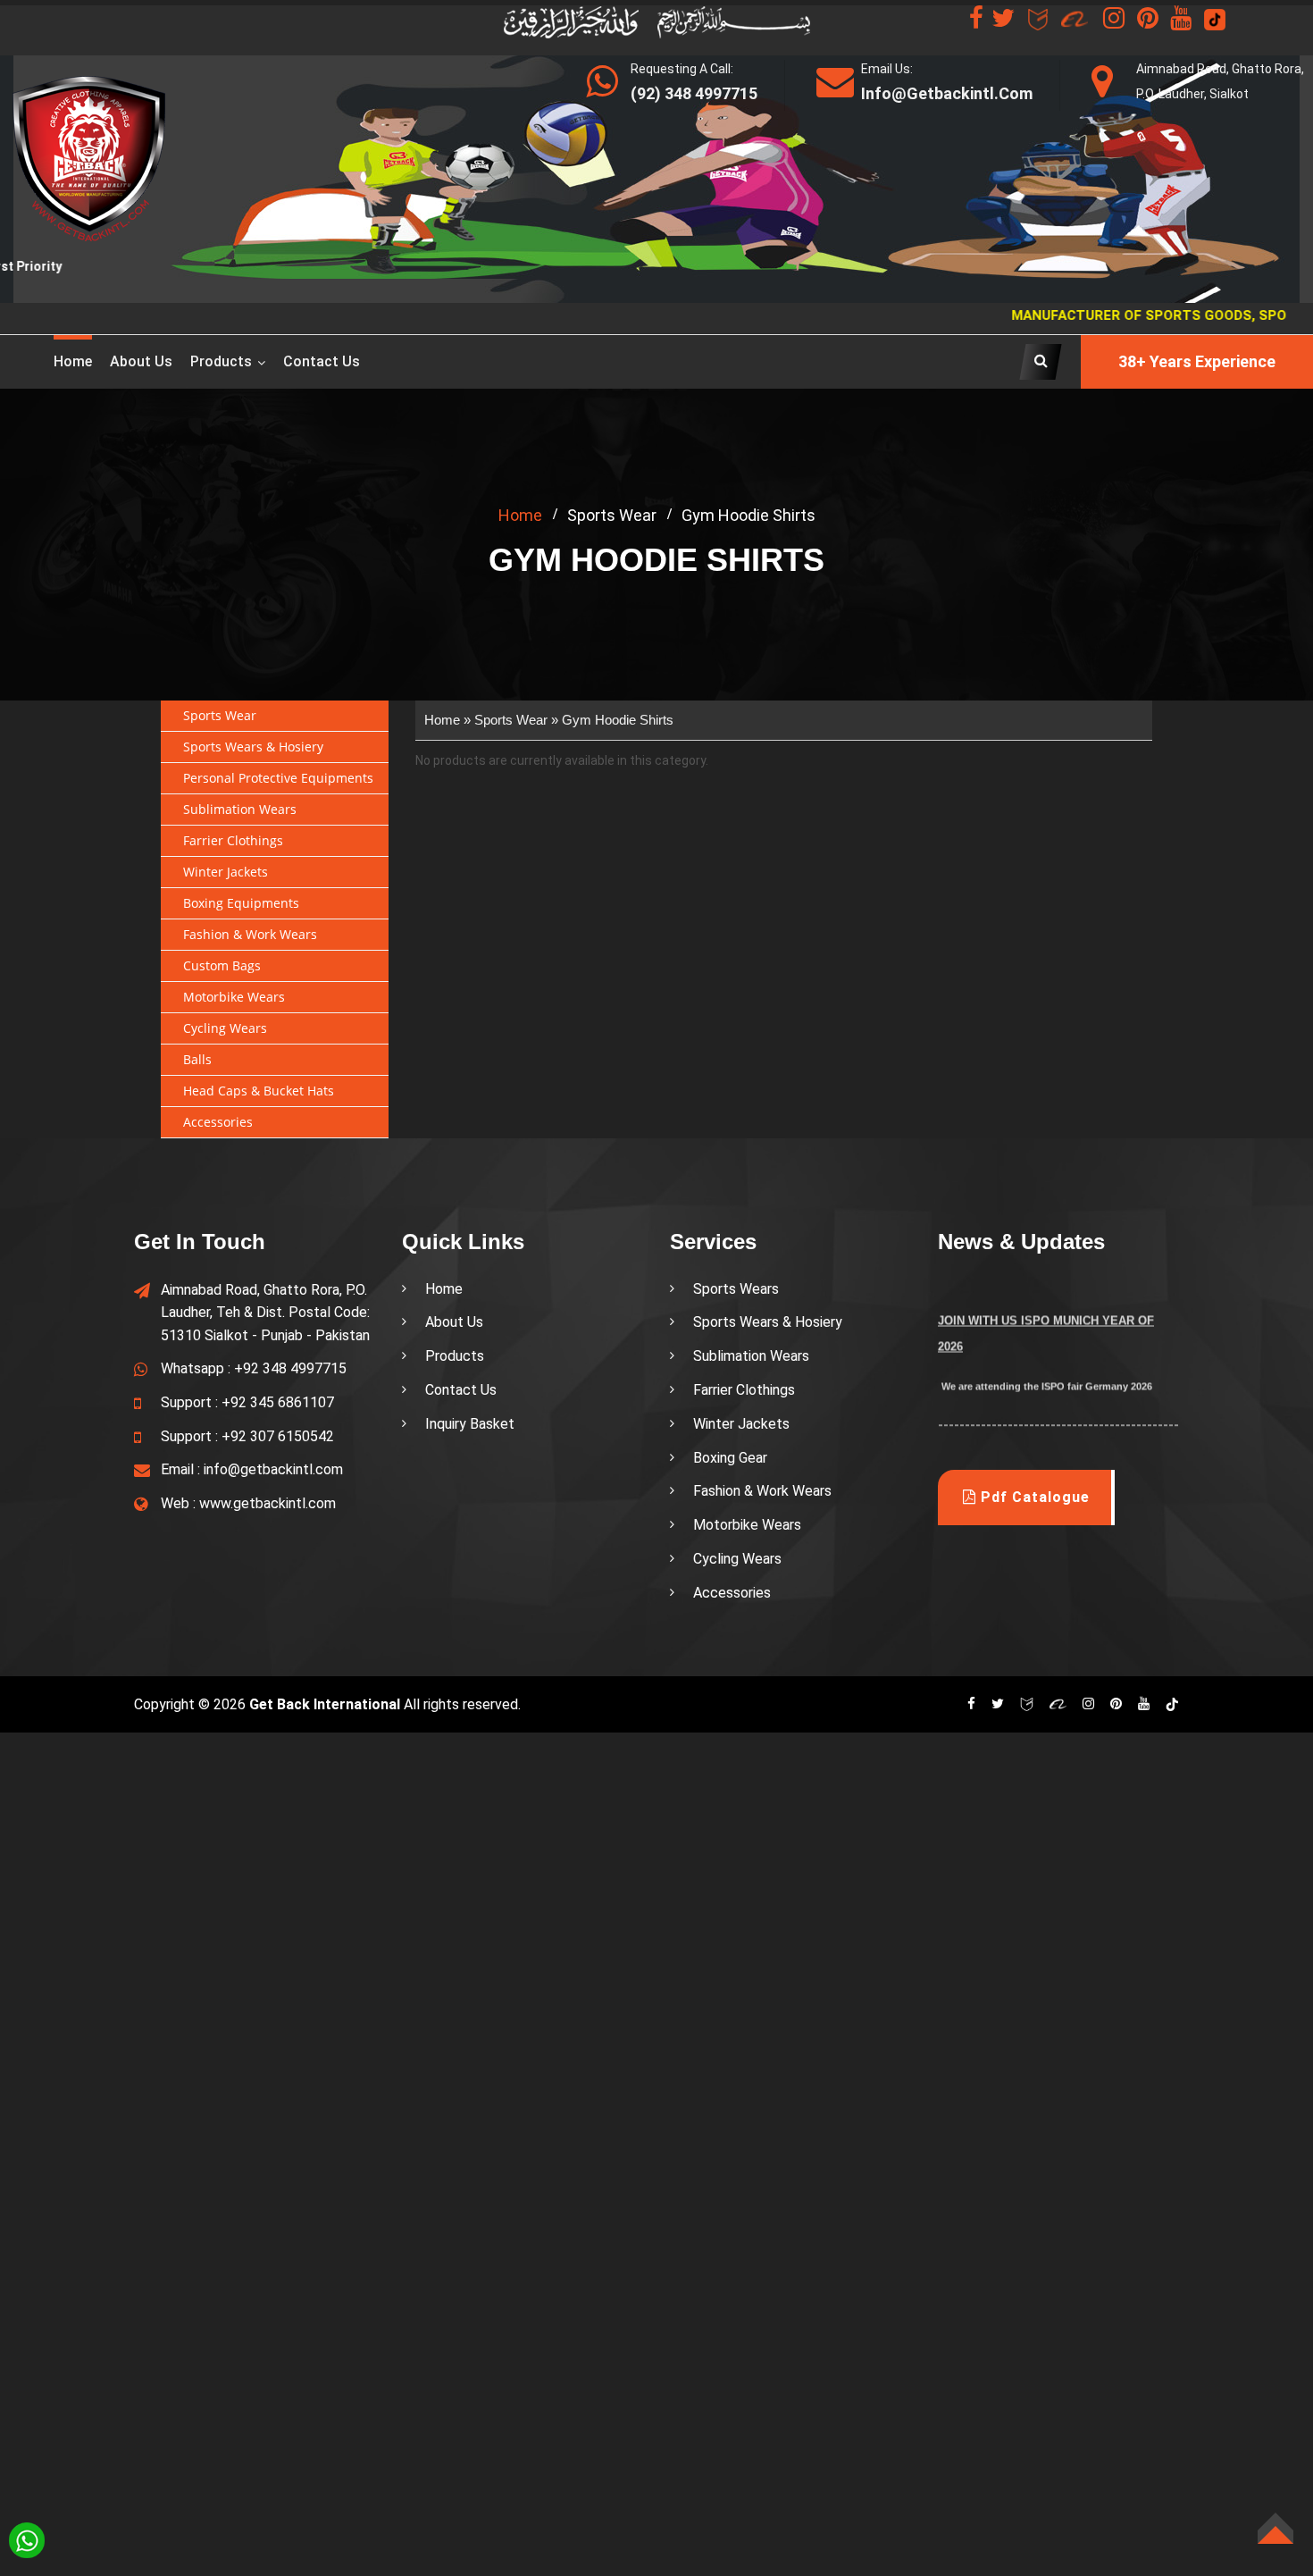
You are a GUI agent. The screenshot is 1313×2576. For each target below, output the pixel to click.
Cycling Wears (225, 1028)
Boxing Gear (730, 1458)
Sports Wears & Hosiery (253, 747)
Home (73, 361)
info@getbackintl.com (273, 1469)
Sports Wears (736, 1289)
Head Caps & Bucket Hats (259, 1091)
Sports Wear (220, 715)
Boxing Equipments (241, 903)
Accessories (218, 1122)
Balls (197, 1059)
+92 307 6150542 (278, 1436)
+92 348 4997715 (290, 1368)
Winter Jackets (226, 872)
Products (221, 361)
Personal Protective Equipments (278, 778)
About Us (454, 1322)
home (520, 515)
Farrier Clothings (233, 840)
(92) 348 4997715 (694, 93)
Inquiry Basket (470, 1424)
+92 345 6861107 (278, 1402)
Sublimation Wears (240, 809)
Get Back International (325, 1704)
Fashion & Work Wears (250, 934)
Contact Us (322, 361)
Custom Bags (222, 965)
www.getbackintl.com (268, 1503)
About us (141, 361)
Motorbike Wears (234, 997)
